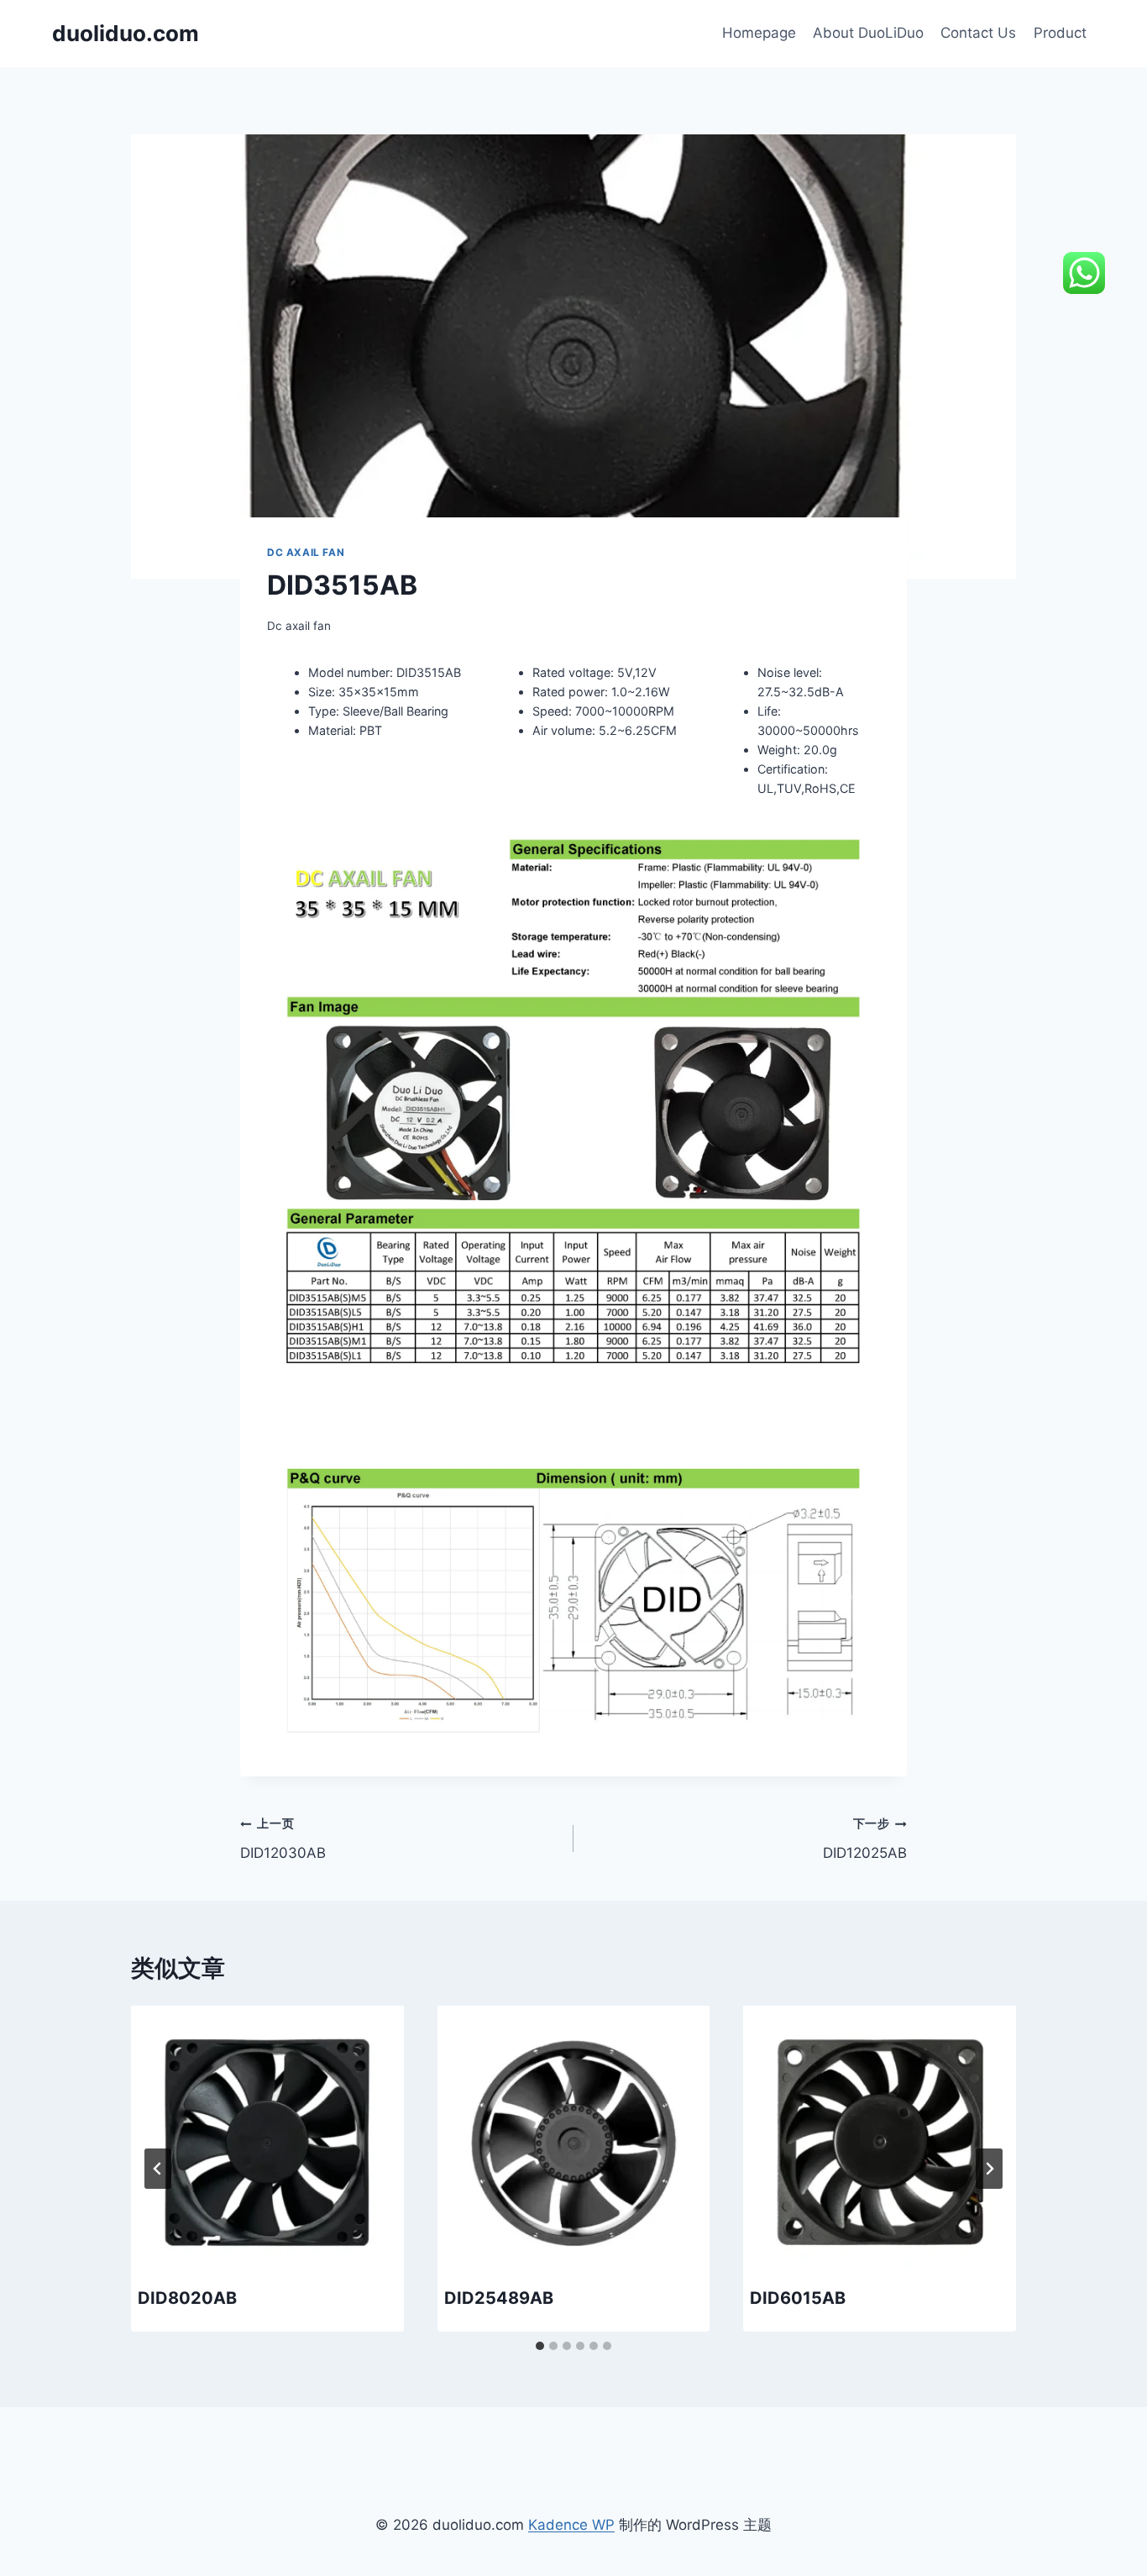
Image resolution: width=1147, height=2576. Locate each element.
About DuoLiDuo (868, 33)
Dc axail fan (306, 552)
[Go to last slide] (158, 2169)
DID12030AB (283, 1839)
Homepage (759, 33)
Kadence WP (571, 2525)
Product (1060, 33)
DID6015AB (798, 2298)
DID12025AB (865, 1839)
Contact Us (978, 33)
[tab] (540, 2346)
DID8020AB (187, 2298)
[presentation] (267, 2142)
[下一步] (989, 2169)
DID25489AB (499, 2298)
